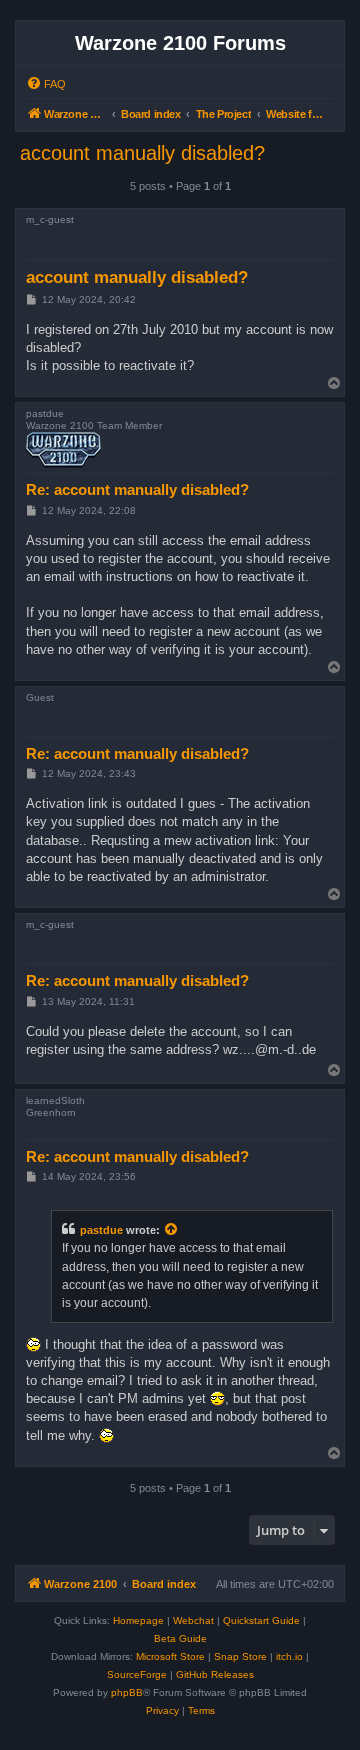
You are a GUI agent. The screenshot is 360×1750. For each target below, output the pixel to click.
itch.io (289, 1656)
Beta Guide (180, 1638)
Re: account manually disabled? (137, 489)
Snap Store (240, 1656)
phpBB (127, 1692)
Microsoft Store (170, 1656)
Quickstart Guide (261, 1620)
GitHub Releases (215, 1674)
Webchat (193, 1620)
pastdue (101, 1230)
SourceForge (137, 1674)
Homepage (138, 1620)
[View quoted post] (172, 1230)
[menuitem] (46, 84)
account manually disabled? (142, 153)
